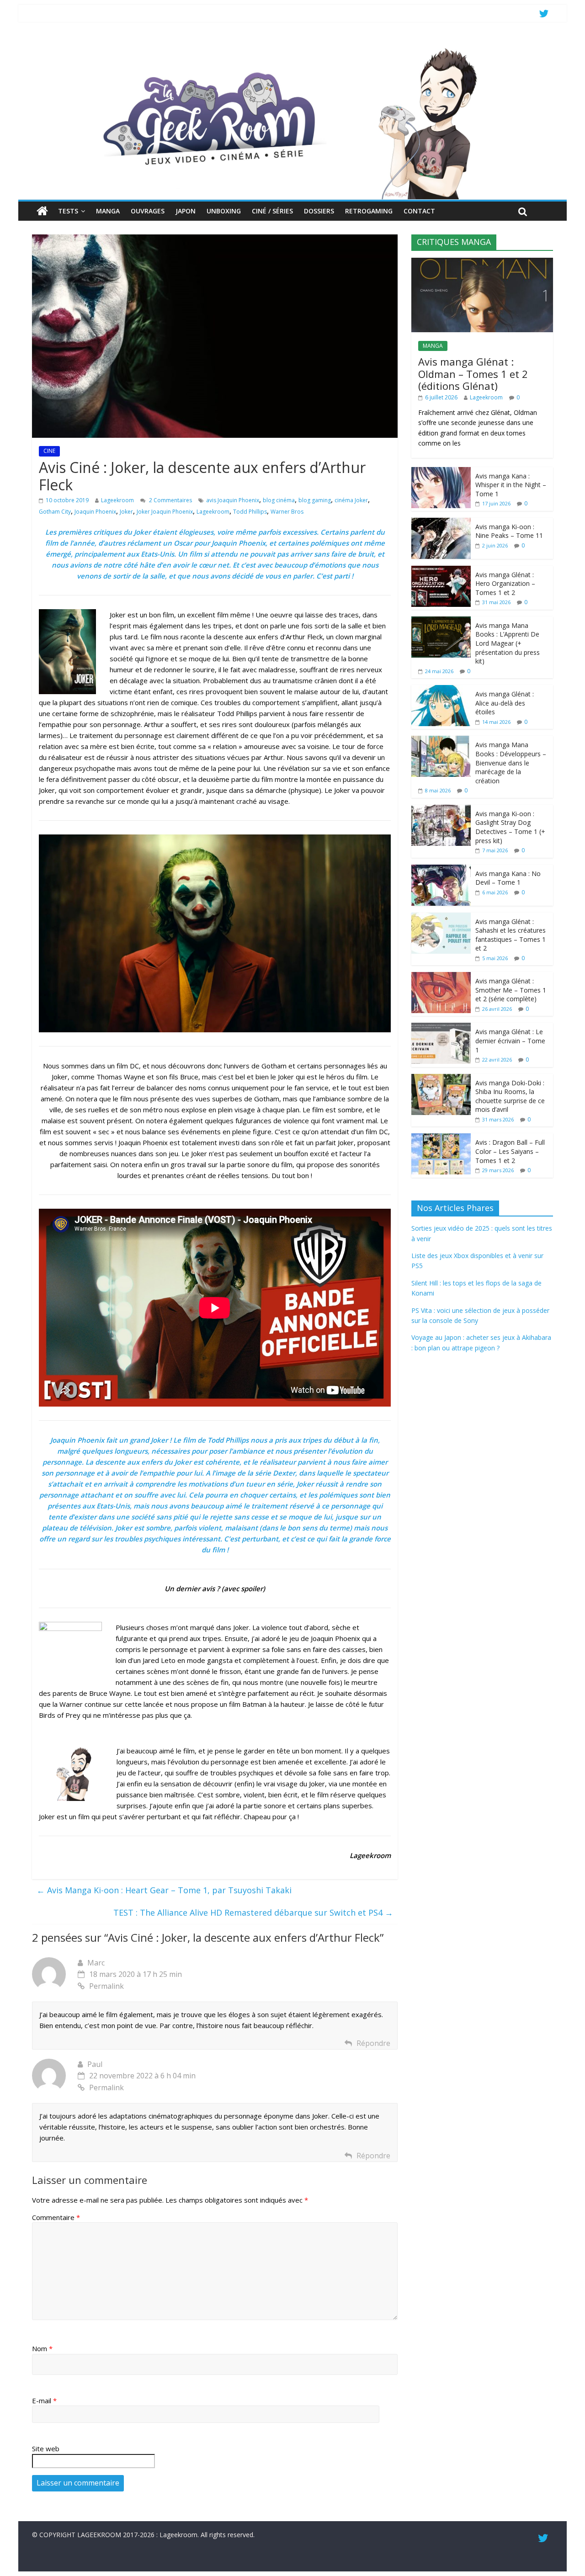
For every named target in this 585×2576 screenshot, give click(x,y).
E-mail (44, 2401)
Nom (42, 2348)
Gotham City (55, 512)
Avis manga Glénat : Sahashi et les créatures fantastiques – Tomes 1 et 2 (511, 935)
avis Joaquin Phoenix (233, 500)
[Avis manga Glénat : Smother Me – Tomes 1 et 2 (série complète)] (441, 977)
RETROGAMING (369, 211)
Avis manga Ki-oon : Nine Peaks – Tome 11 (509, 531)
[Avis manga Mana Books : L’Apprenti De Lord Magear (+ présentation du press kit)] (441, 621)
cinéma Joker (351, 500)
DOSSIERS (319, 211)
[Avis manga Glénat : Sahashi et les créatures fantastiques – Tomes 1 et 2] (441, 917)
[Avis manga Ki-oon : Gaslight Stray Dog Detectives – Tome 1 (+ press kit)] (441, 810)
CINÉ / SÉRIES (272, 211)
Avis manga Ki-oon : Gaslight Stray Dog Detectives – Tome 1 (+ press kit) (510, 827)
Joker (126, 512)
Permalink (106, 1986)
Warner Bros (287, 512)
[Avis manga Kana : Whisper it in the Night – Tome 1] (441, 472)
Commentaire (56, 2217)
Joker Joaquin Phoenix (165, 512)
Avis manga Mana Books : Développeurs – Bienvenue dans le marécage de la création (511, 762)
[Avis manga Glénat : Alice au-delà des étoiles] (441, 690)
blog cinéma (279, 500)
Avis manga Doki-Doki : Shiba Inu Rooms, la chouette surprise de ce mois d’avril (510, 1096)
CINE (49, 451)
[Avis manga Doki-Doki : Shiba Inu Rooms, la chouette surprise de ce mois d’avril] (441, 1079)
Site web (46, 2449)
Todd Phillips (250, 512)
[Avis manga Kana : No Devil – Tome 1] (441, 869)
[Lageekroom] (292, 48)
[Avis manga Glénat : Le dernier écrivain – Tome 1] (441, 1028)
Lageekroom (117, 500)
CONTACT (419, 211)
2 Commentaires (170, 500)
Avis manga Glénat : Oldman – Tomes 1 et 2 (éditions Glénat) (473, 374)
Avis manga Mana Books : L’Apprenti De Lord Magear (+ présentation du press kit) (508, 643)
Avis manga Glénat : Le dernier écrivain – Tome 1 (510, 1041)
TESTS (68, 211)
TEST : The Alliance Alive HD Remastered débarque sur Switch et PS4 (253, 1912)
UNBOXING (224, 211)
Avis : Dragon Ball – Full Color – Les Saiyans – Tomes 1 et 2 (510, 1151)
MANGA (108, 211)
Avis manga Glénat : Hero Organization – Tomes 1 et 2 (505, 584)
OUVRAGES (148, 211)
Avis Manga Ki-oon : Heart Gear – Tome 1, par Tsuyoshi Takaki (164, 1890)
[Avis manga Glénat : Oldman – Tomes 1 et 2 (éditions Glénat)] (482, 263)
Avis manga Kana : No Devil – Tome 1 (508, 878)
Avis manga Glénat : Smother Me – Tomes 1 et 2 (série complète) (511, 990)
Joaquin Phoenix (95, 512)
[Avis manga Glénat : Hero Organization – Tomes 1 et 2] (441, 571)
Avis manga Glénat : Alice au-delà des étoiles (505, 703)
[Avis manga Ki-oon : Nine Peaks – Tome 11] (441, 523)
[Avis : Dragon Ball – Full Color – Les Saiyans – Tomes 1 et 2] (441, 1138)
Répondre (373, 2043)
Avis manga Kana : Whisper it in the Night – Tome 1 (511, 485)
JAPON (186, 211)
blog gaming (315, 500)
